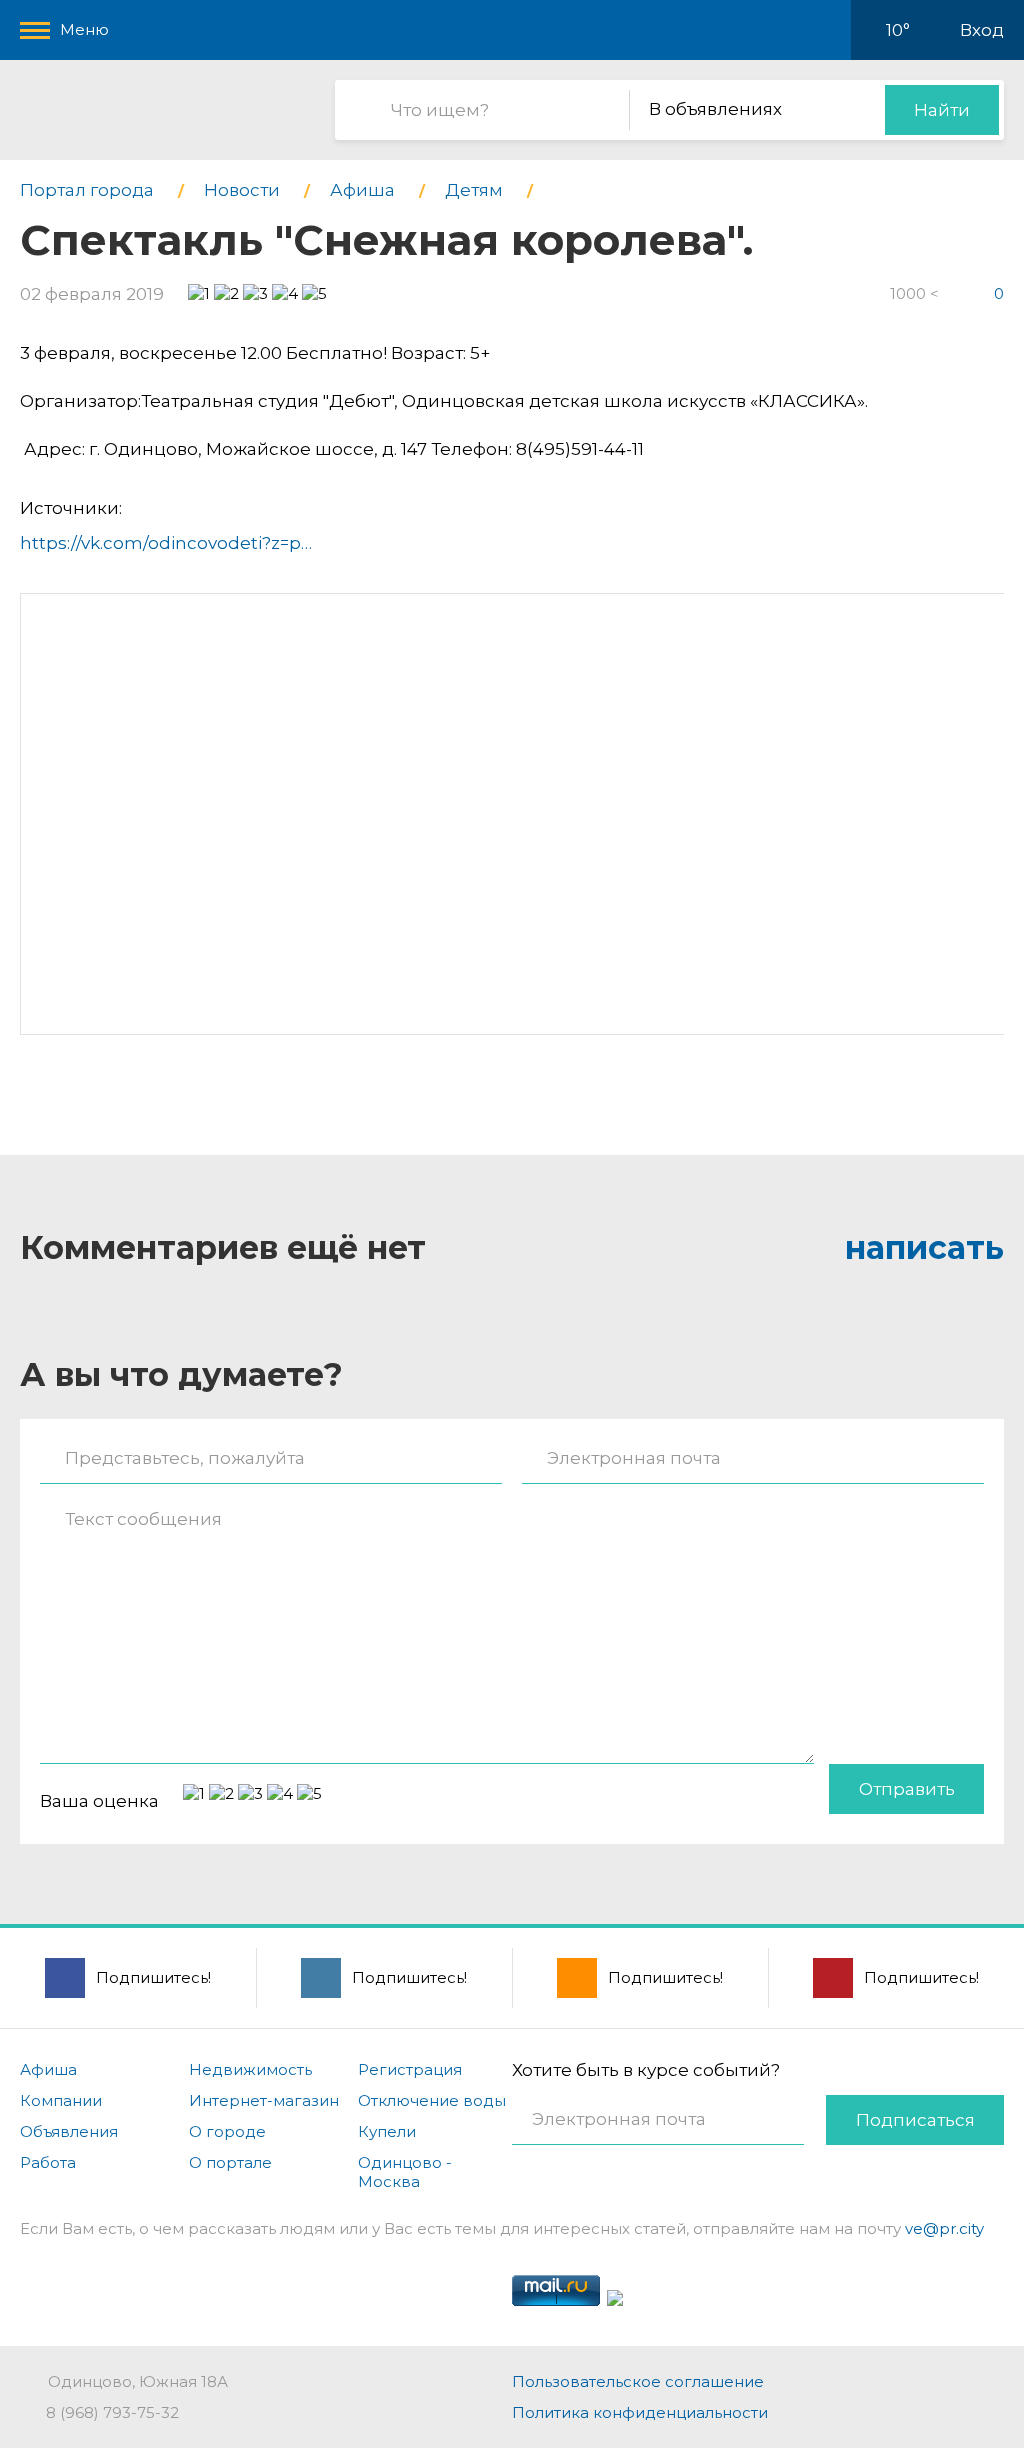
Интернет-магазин (264, 2100)
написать (924, 1247)
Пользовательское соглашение (638, 2381)
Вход (982, 30)
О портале (230, 2162)
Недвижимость (250, 2069)
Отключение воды (432, 2100)
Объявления (69, 2131)
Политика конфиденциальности (640, 2412)
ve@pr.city (944, 2228)
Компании (61, 2100)
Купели (387, 2131)
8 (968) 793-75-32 (112, 2412)
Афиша (48, 2069)
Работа (48, 2162)
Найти (942, 110)
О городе (227, 2131)
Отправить (907, 1789)
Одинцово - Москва (405, 2172)
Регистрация (410, 2069)
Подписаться (915, 2120)
